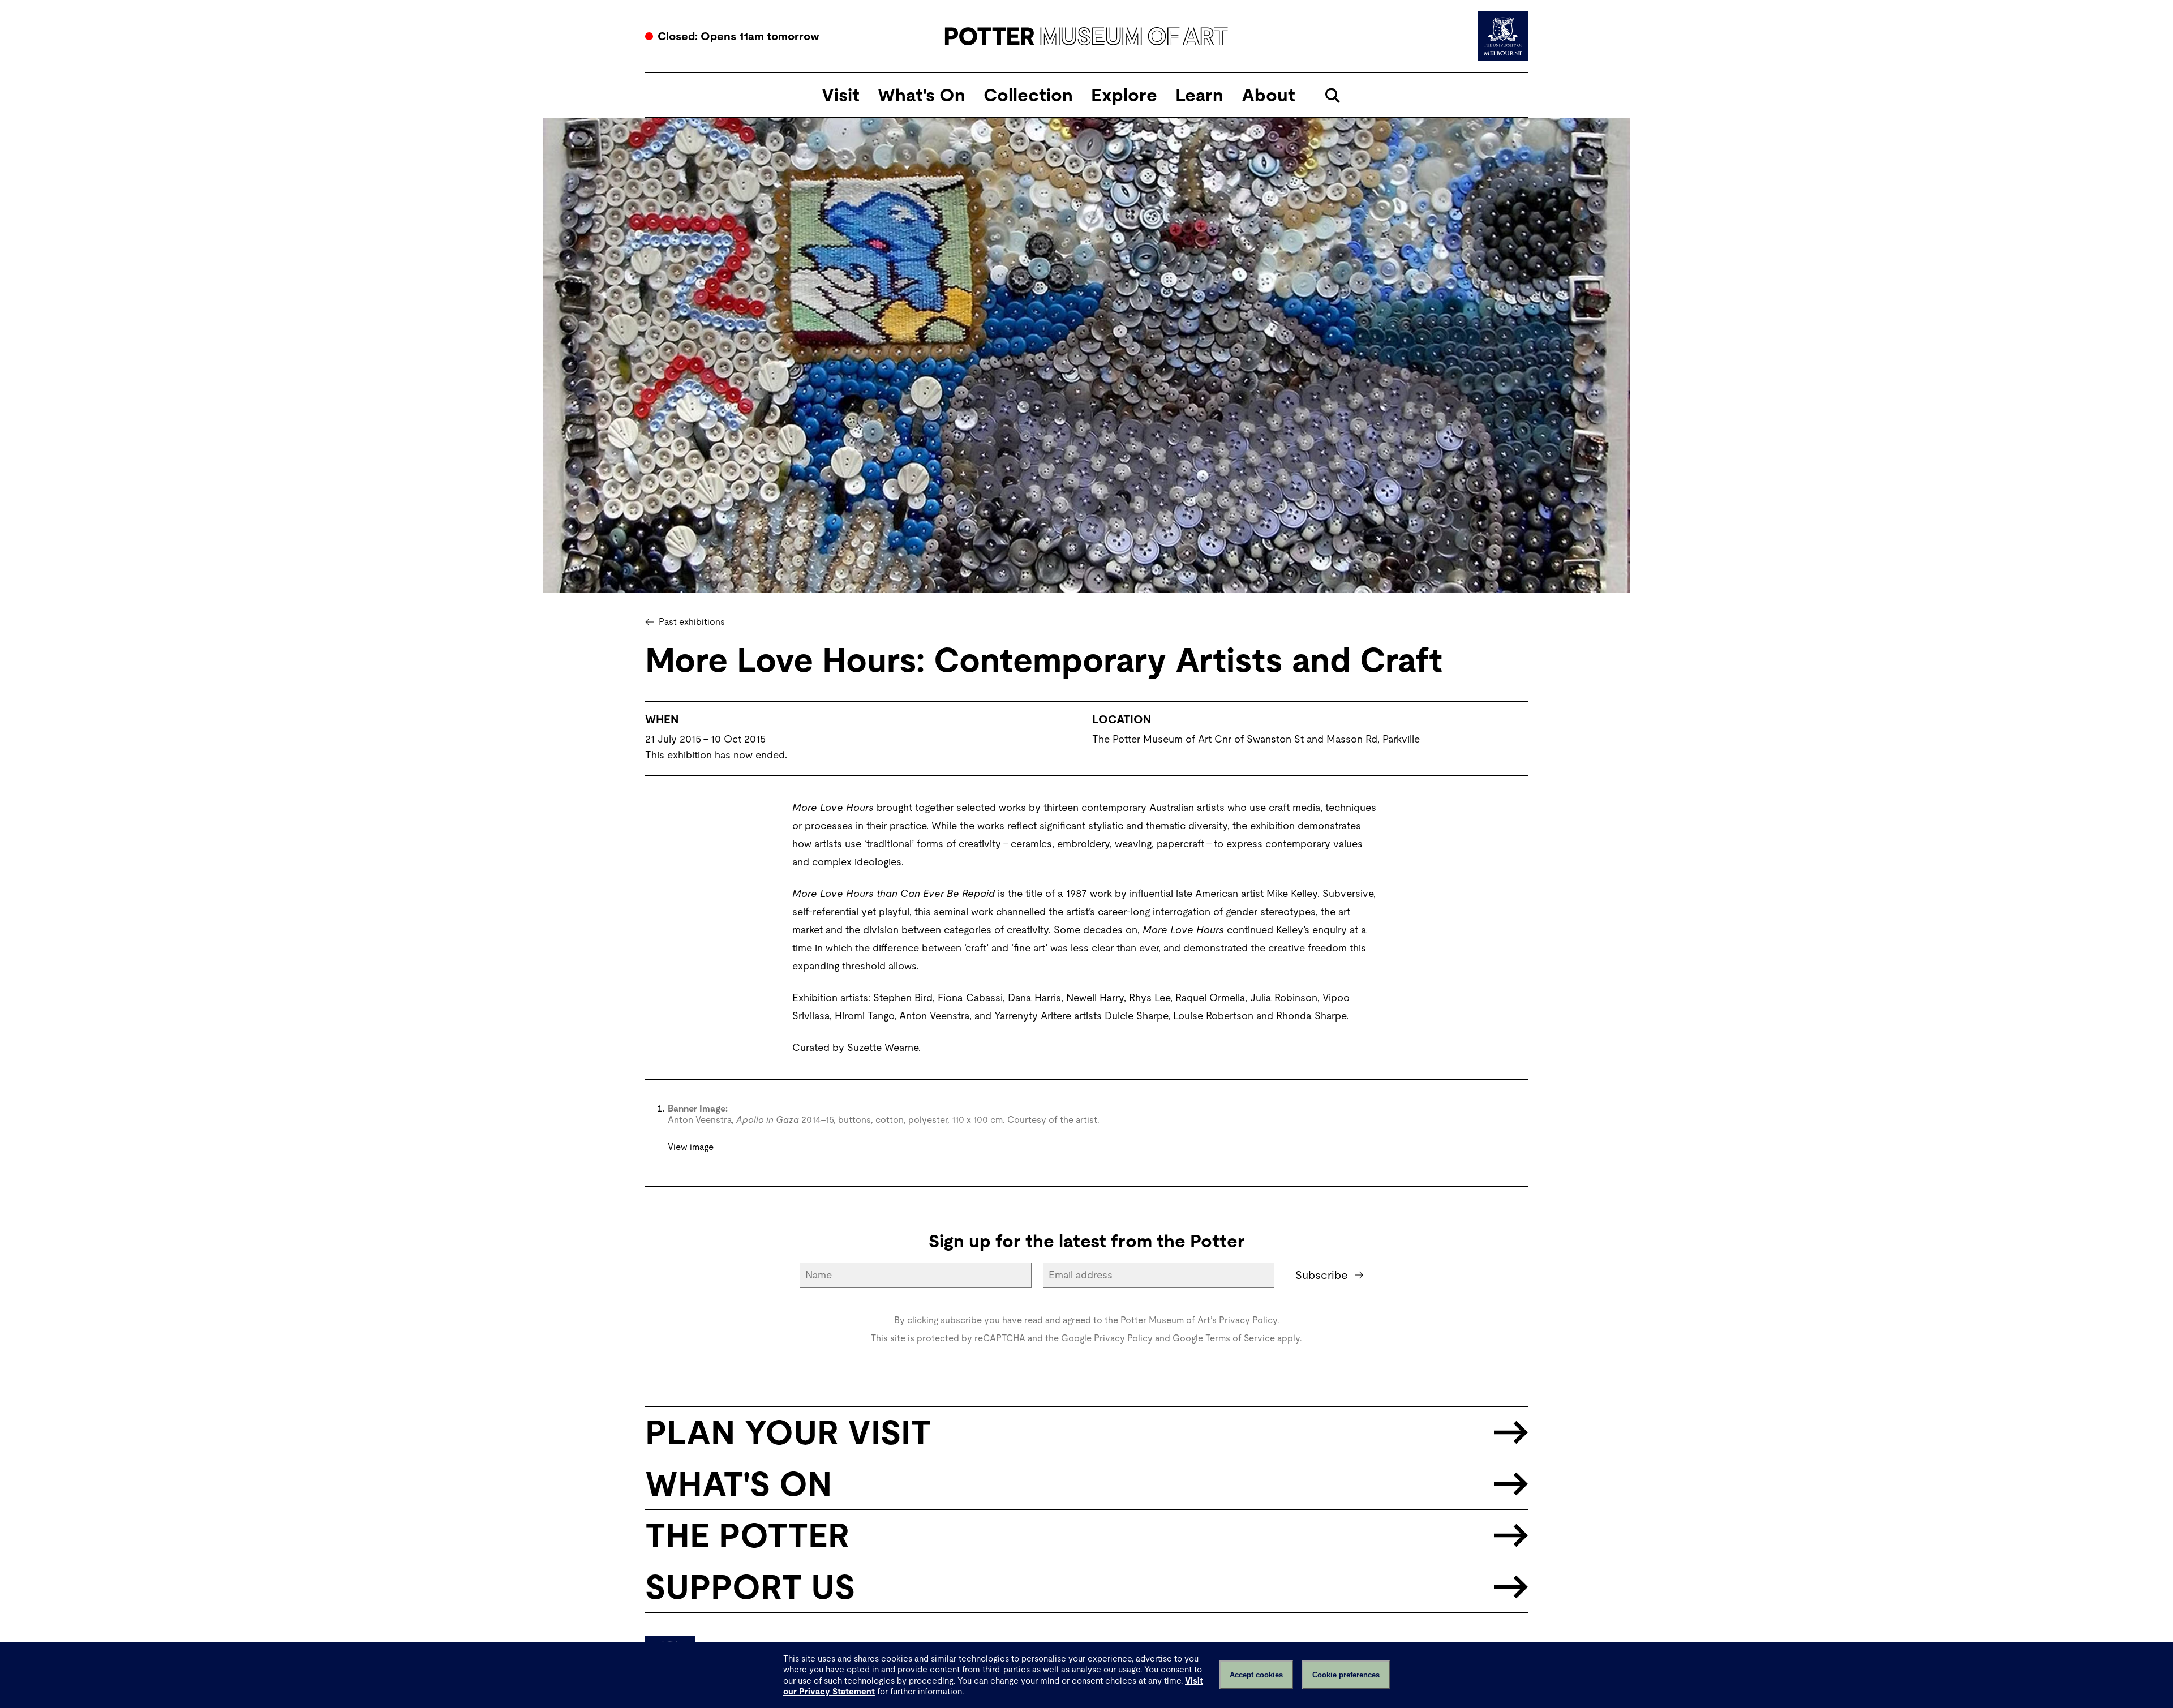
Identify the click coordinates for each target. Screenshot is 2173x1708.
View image (691, 1147)
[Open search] (1332, 95)
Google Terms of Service (1224, 1338)
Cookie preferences (1346, 1675)
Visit (841, 95)
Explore (1124, 95)
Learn (1199, 95)
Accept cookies (1256, 1675)
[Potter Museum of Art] (1087, 36)
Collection (1028, 95)
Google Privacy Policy (1107, 1338)
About (1268, 95)
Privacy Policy (1248, 1320)
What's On (922, 95)
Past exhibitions (692, 622)
